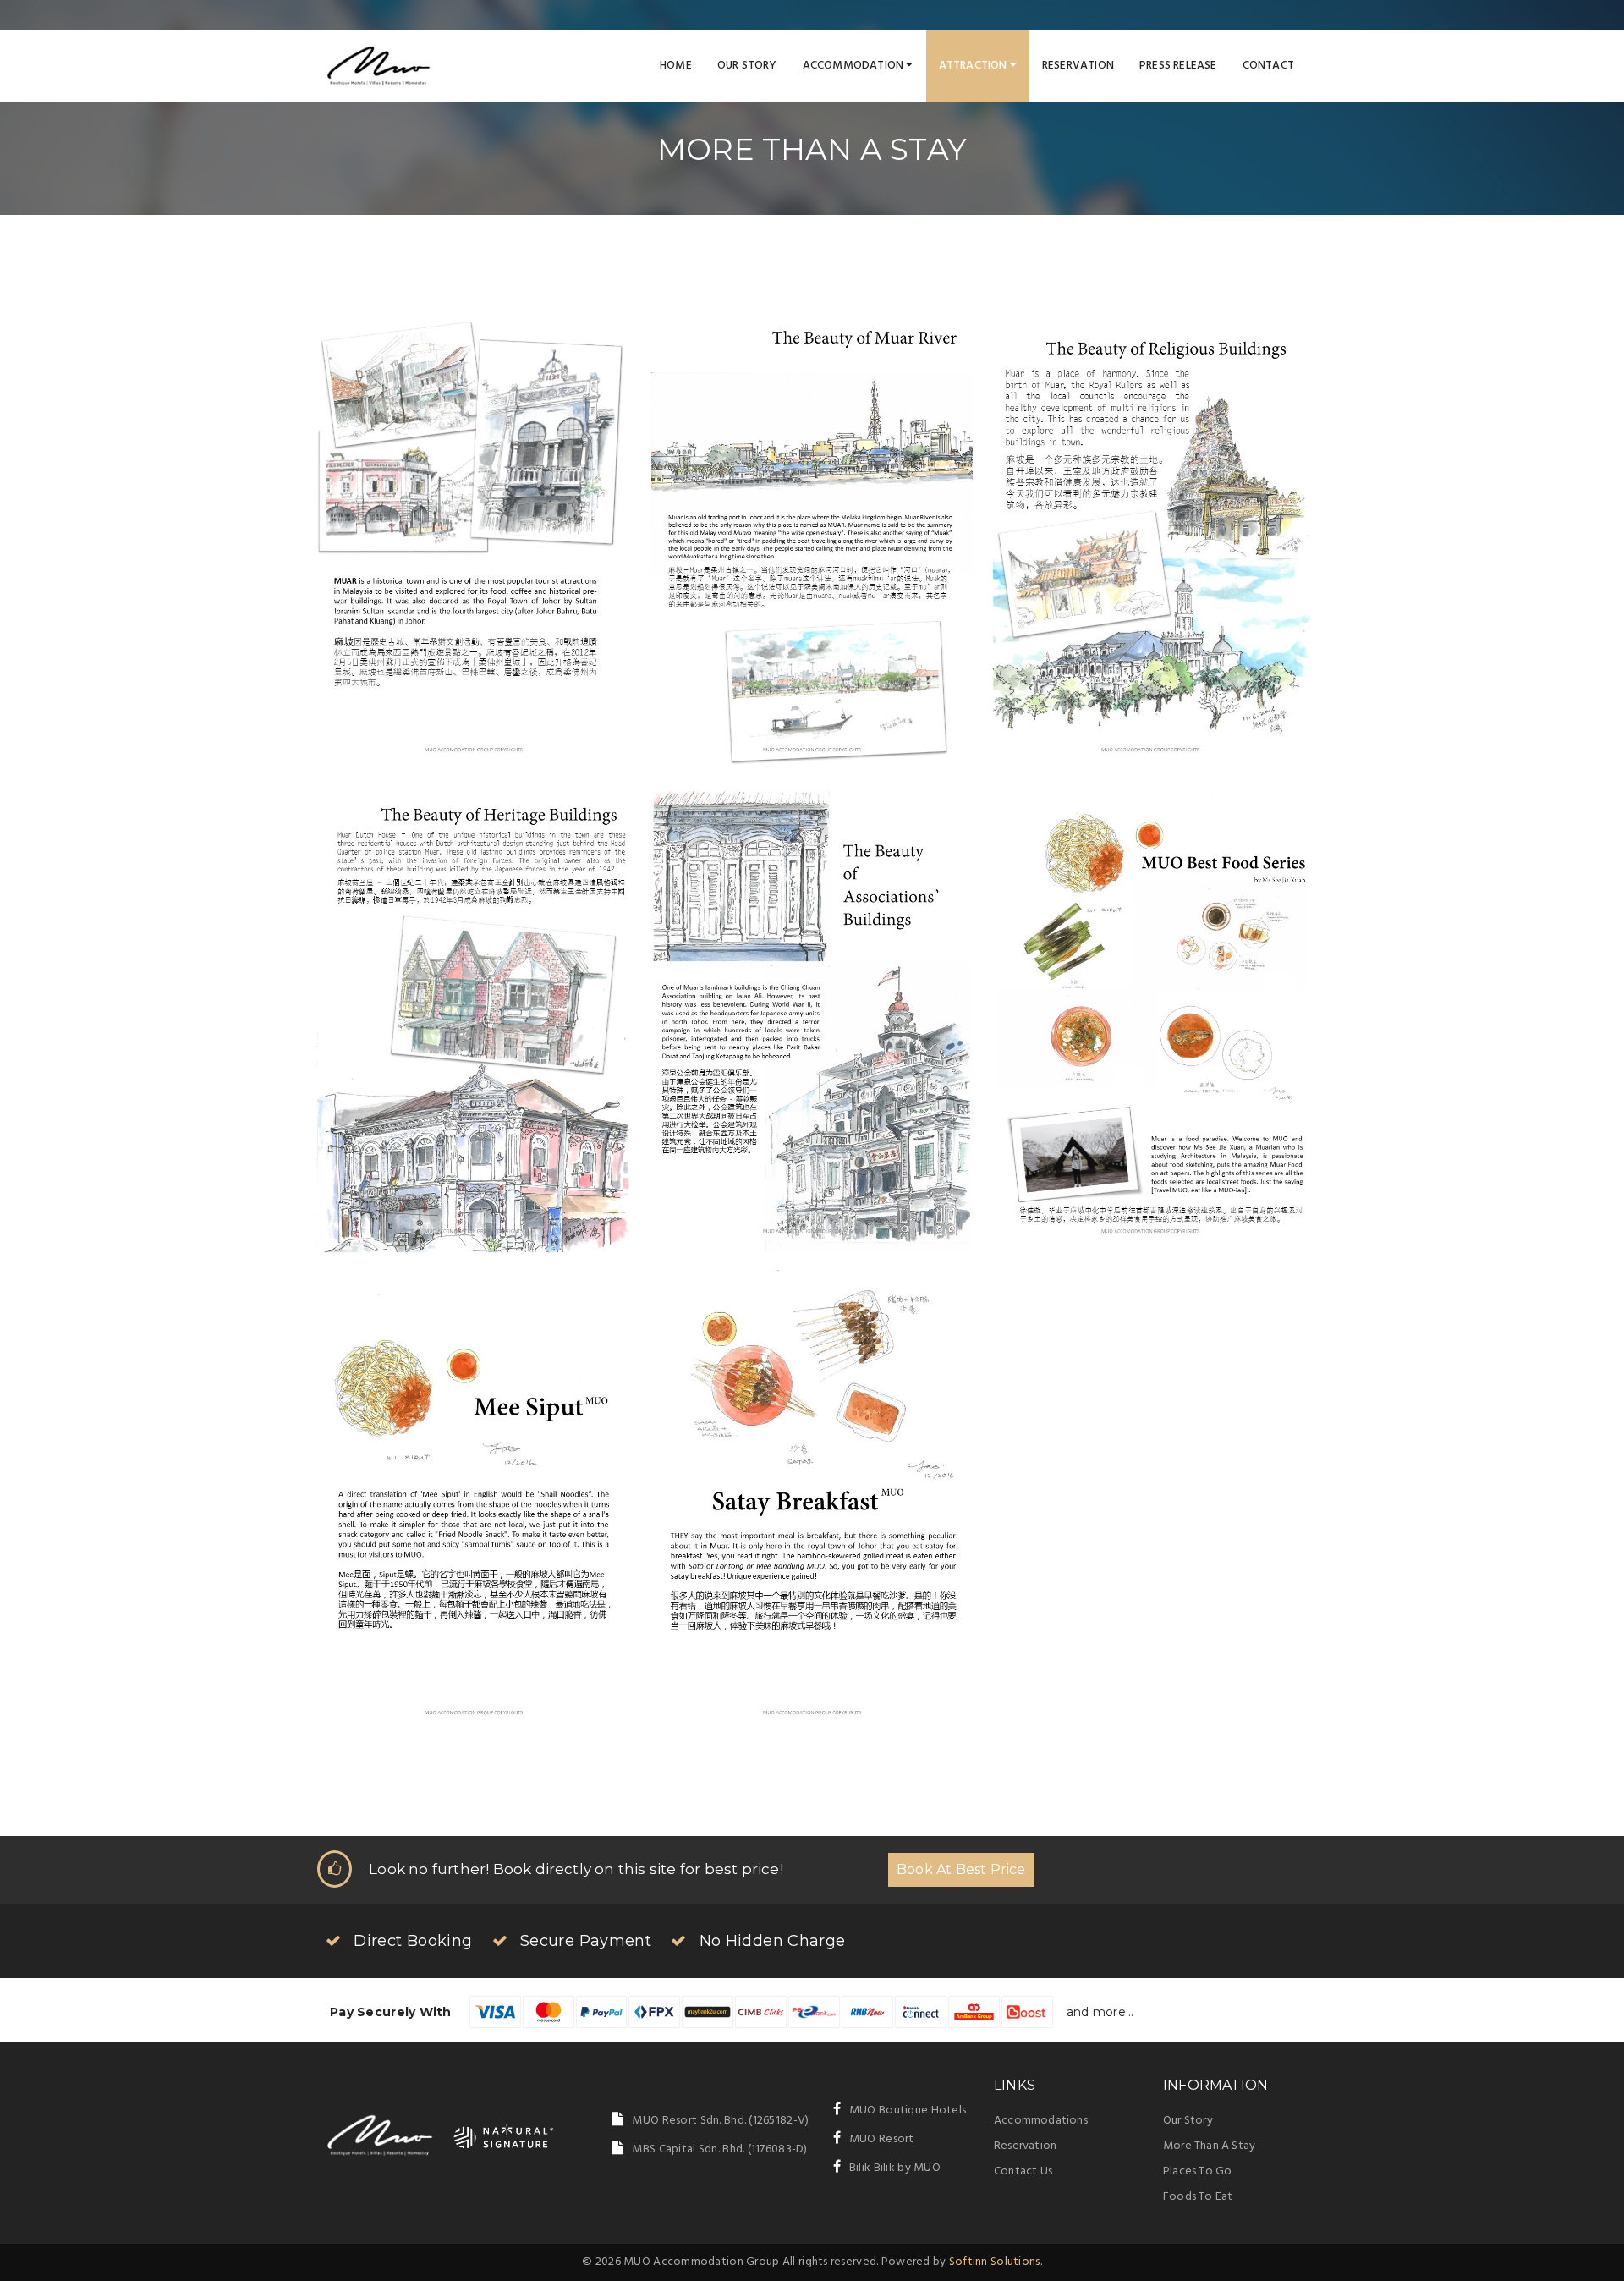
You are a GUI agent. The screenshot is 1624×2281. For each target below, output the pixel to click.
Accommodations (1041, 2121)
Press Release (1178, 66)
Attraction (974, 66)
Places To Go (1197, 2171)
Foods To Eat (1198, 2197)
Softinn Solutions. (996, 2262)
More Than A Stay (1209, 2146)
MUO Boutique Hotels (908, 2111)
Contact (1268, 66)
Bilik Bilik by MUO (895, 2168)
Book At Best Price (961, 1869)
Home (676, 66)
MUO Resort (882, 2139)
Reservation (1078, 66)
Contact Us (1023, 2171)
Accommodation (855, 66)
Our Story (747, 66)
